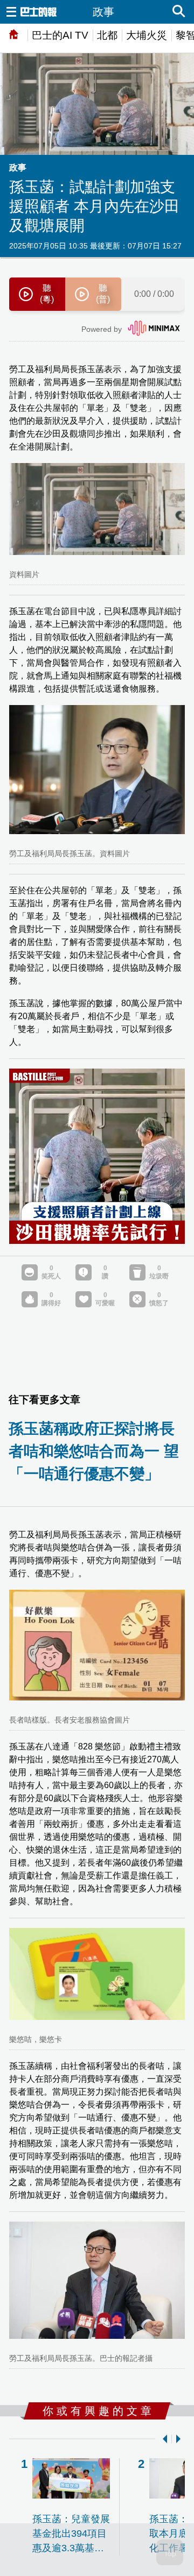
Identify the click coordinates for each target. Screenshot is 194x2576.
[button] (163, 2439)
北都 (107, 35)
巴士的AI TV (60, 35)
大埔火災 (147, 35)
